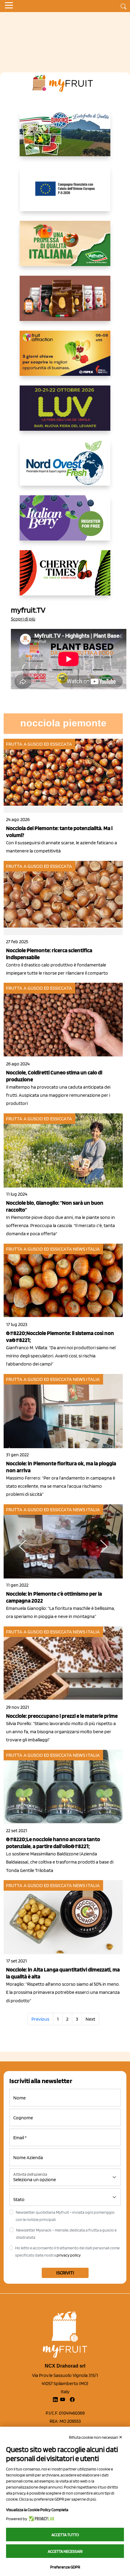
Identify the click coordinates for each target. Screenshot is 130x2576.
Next (90, 2019)
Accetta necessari (65, 2551)
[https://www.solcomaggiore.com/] (65, 193)
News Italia (86, 1249)
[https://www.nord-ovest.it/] (65, 468)
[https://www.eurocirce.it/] (65, 138)
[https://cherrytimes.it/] (65, 578)
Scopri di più (23, 619)
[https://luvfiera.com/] (65, 413)
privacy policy (69, 2255)
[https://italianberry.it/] (65, 523)
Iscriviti (65, 2273)
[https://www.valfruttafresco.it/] (65, 248)
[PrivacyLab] (41, 2519)
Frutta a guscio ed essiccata (39, 744)
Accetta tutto (65, 2535)
